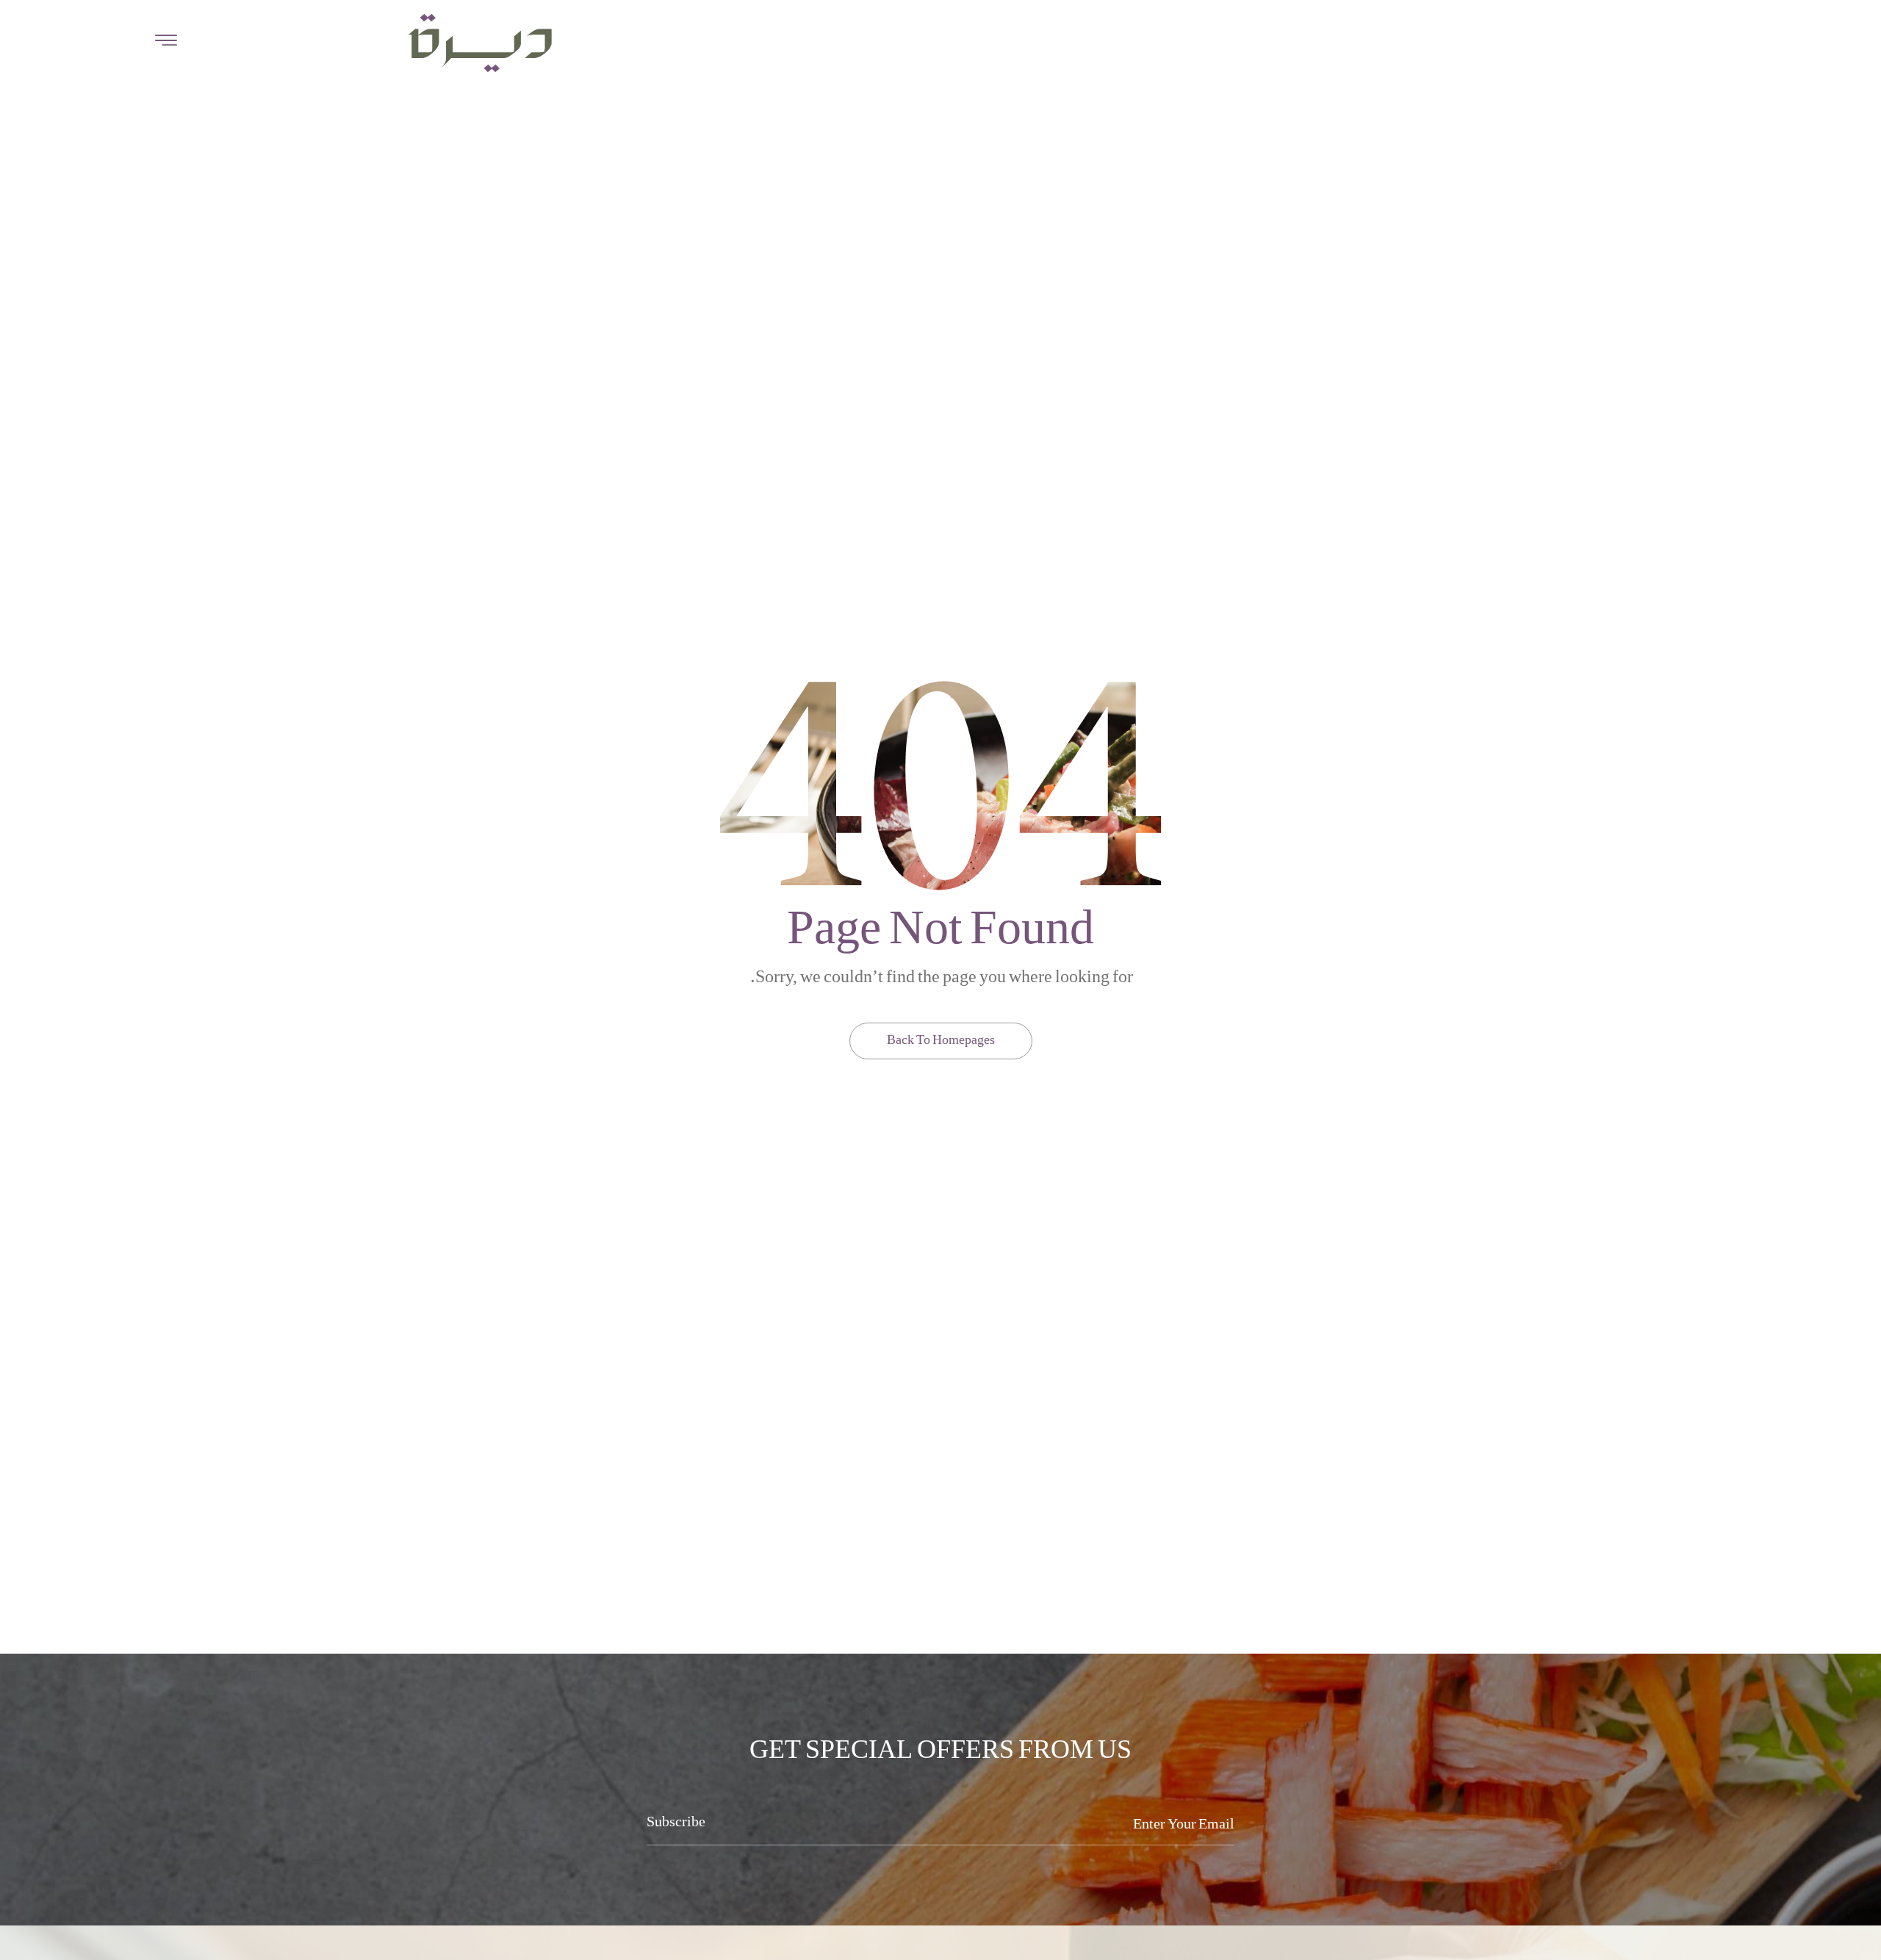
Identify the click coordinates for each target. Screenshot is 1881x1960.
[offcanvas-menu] (166, 42)
